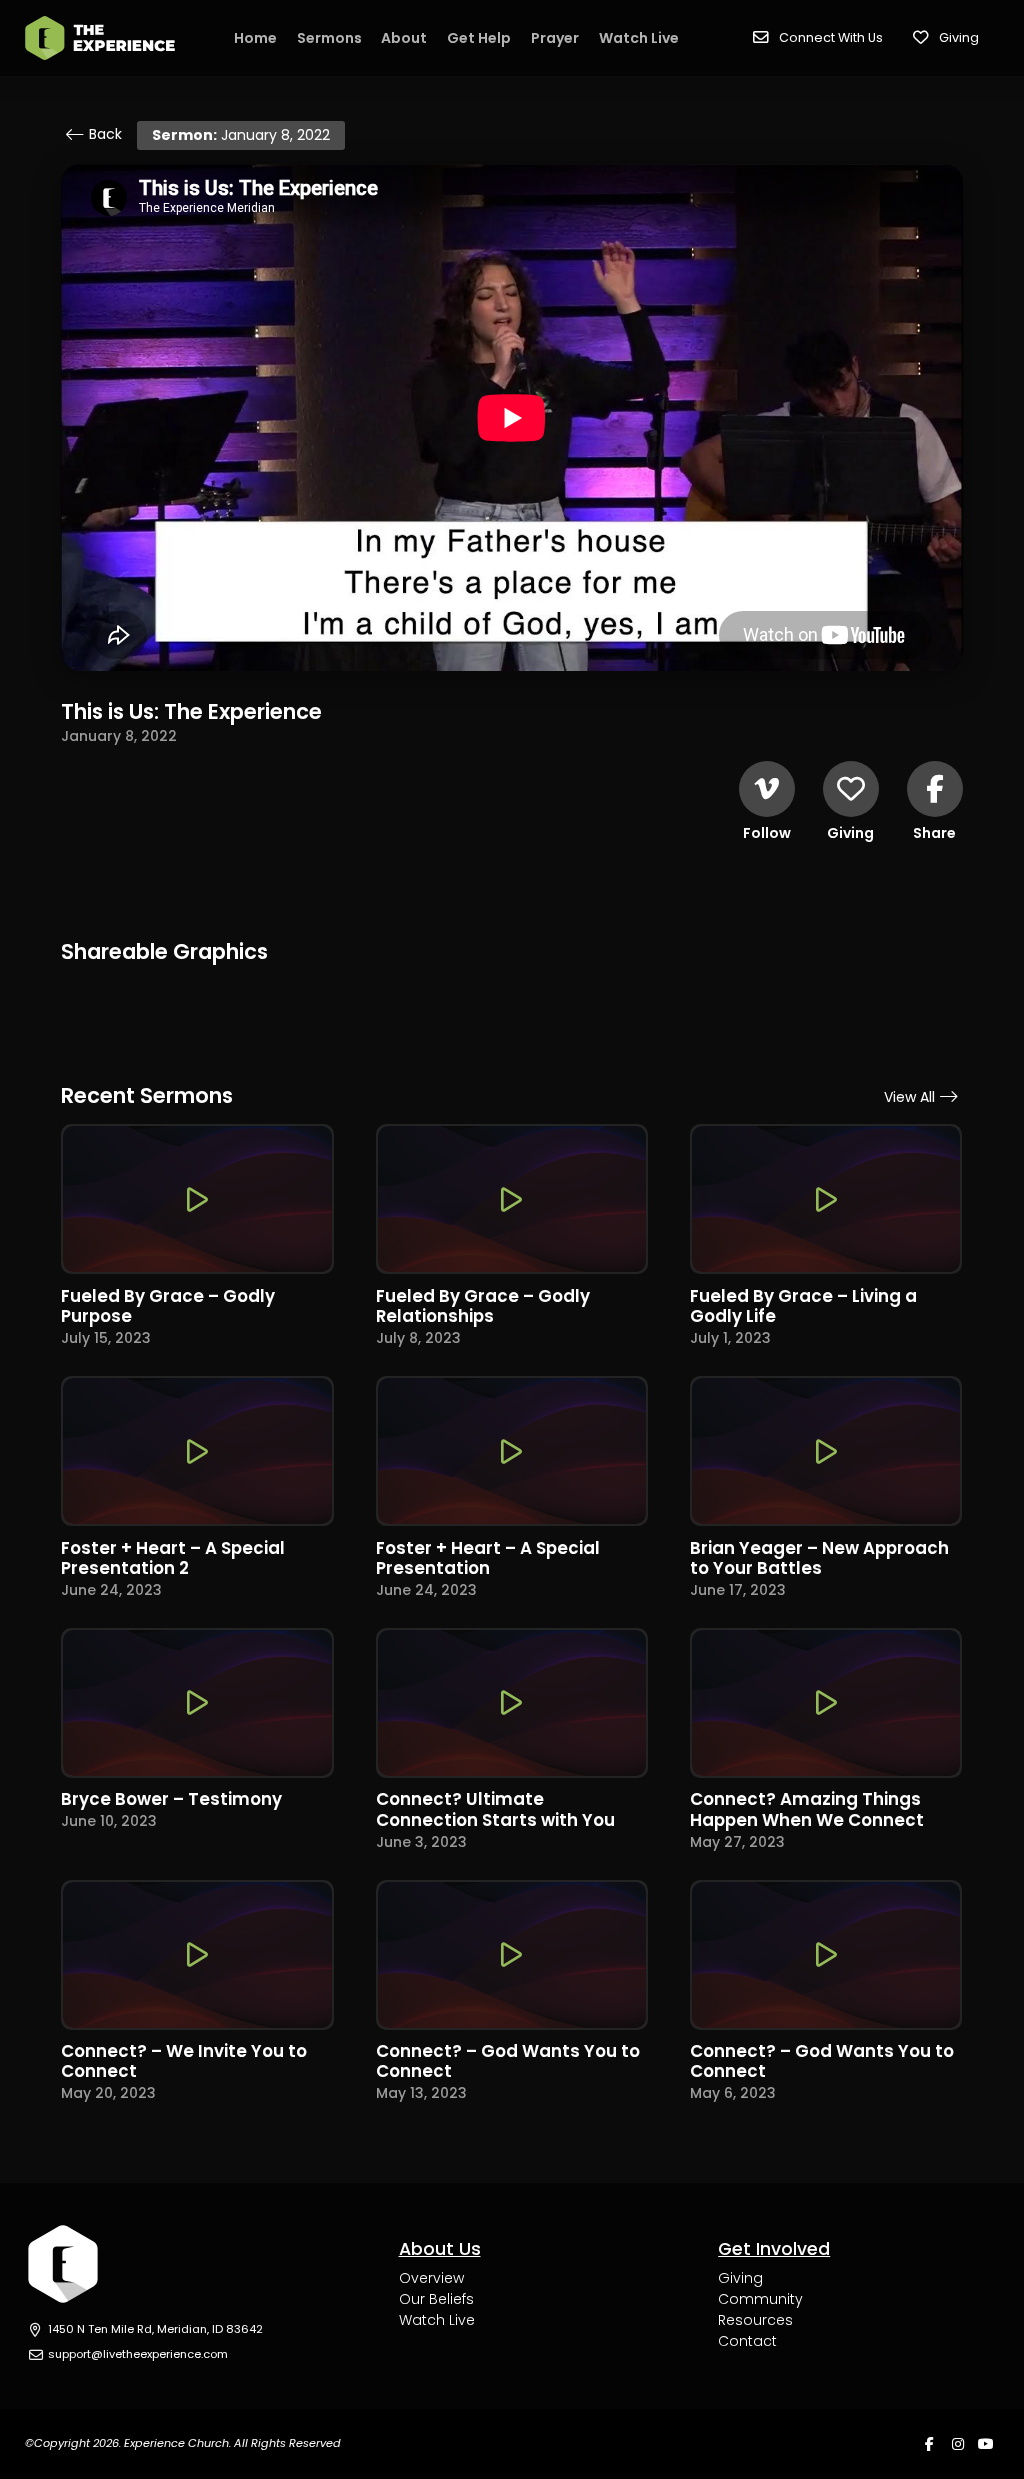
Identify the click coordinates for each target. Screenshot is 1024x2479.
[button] (818, 38)
